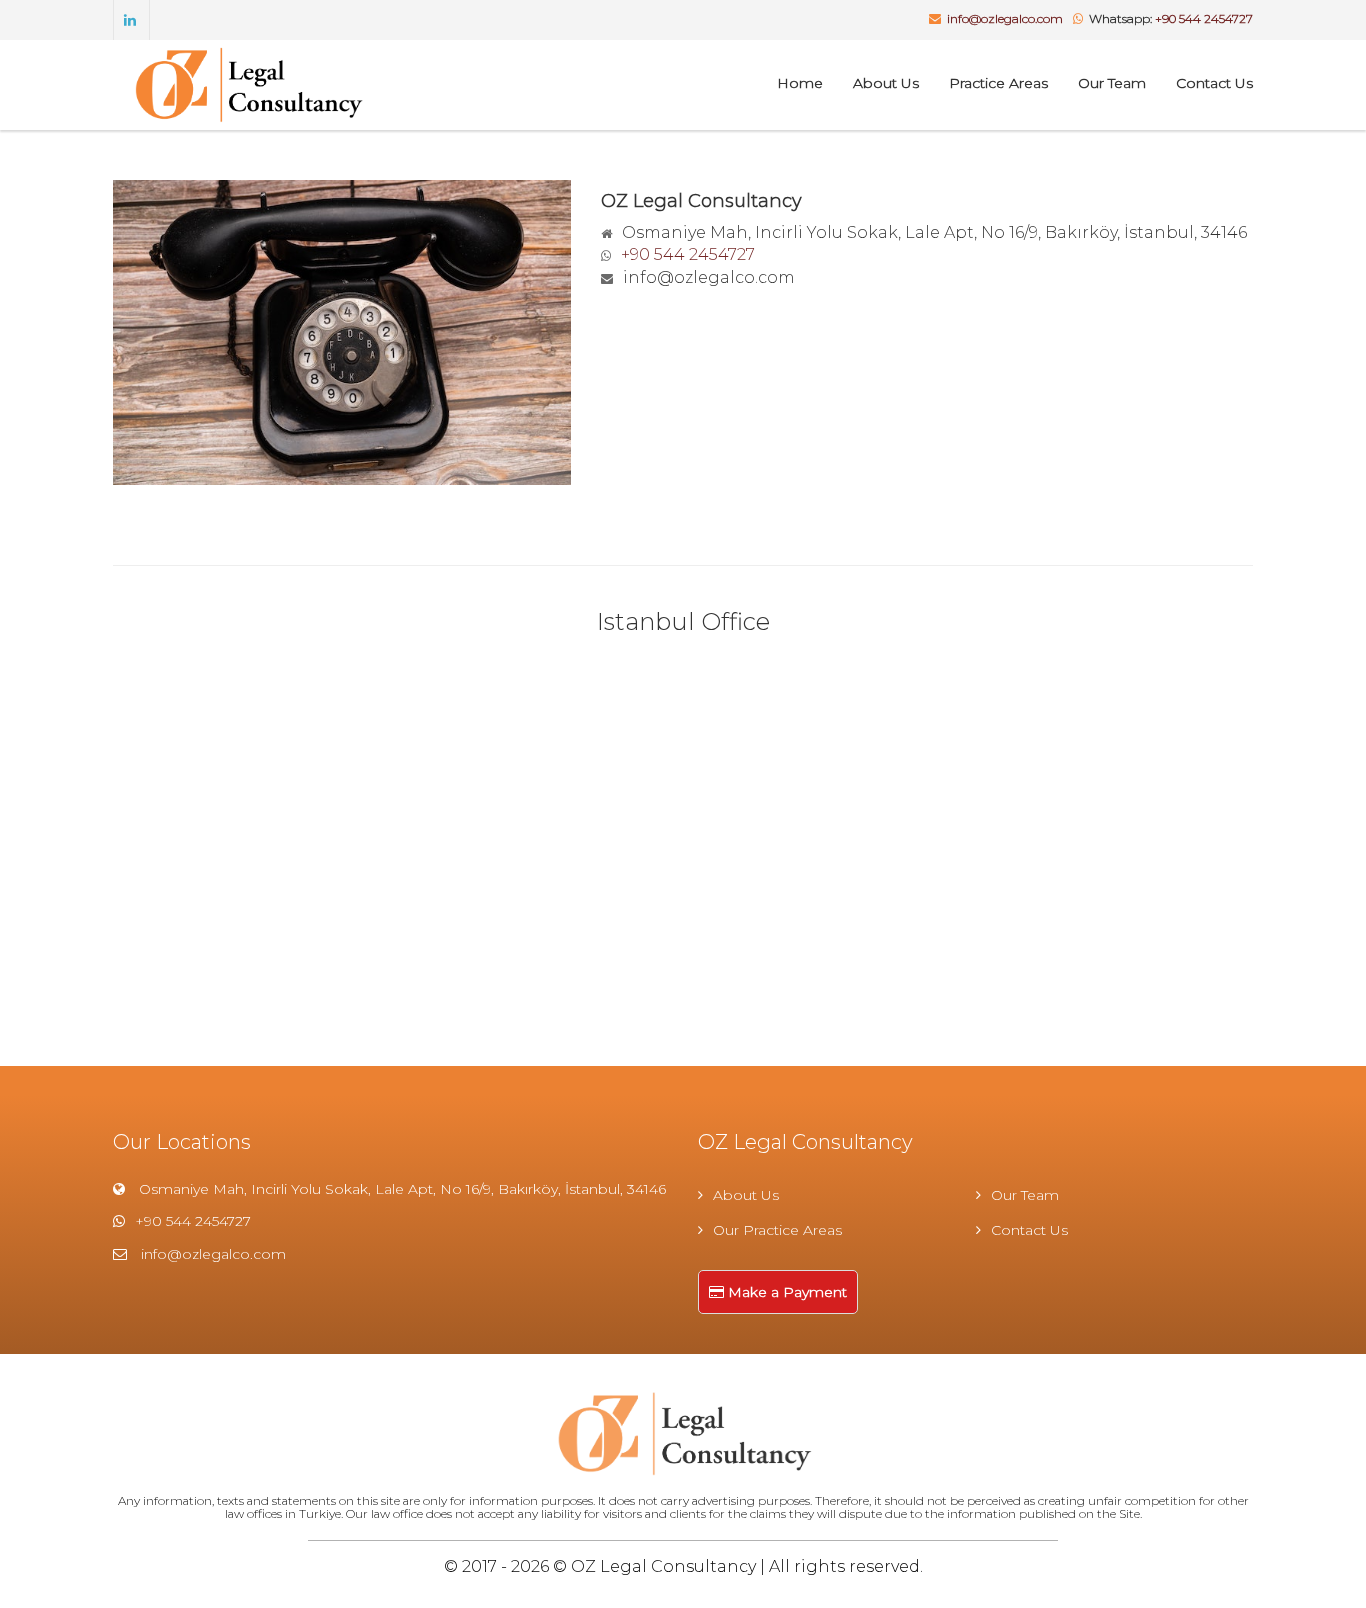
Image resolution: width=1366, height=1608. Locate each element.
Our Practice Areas (777, 1230)
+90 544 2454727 (1204, 18)
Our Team (1112, 83)
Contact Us (1214, 83)
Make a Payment (785, 1292)
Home (800, 83)
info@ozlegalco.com (1005, 18)
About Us (886, 83)
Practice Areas (998, 83)
